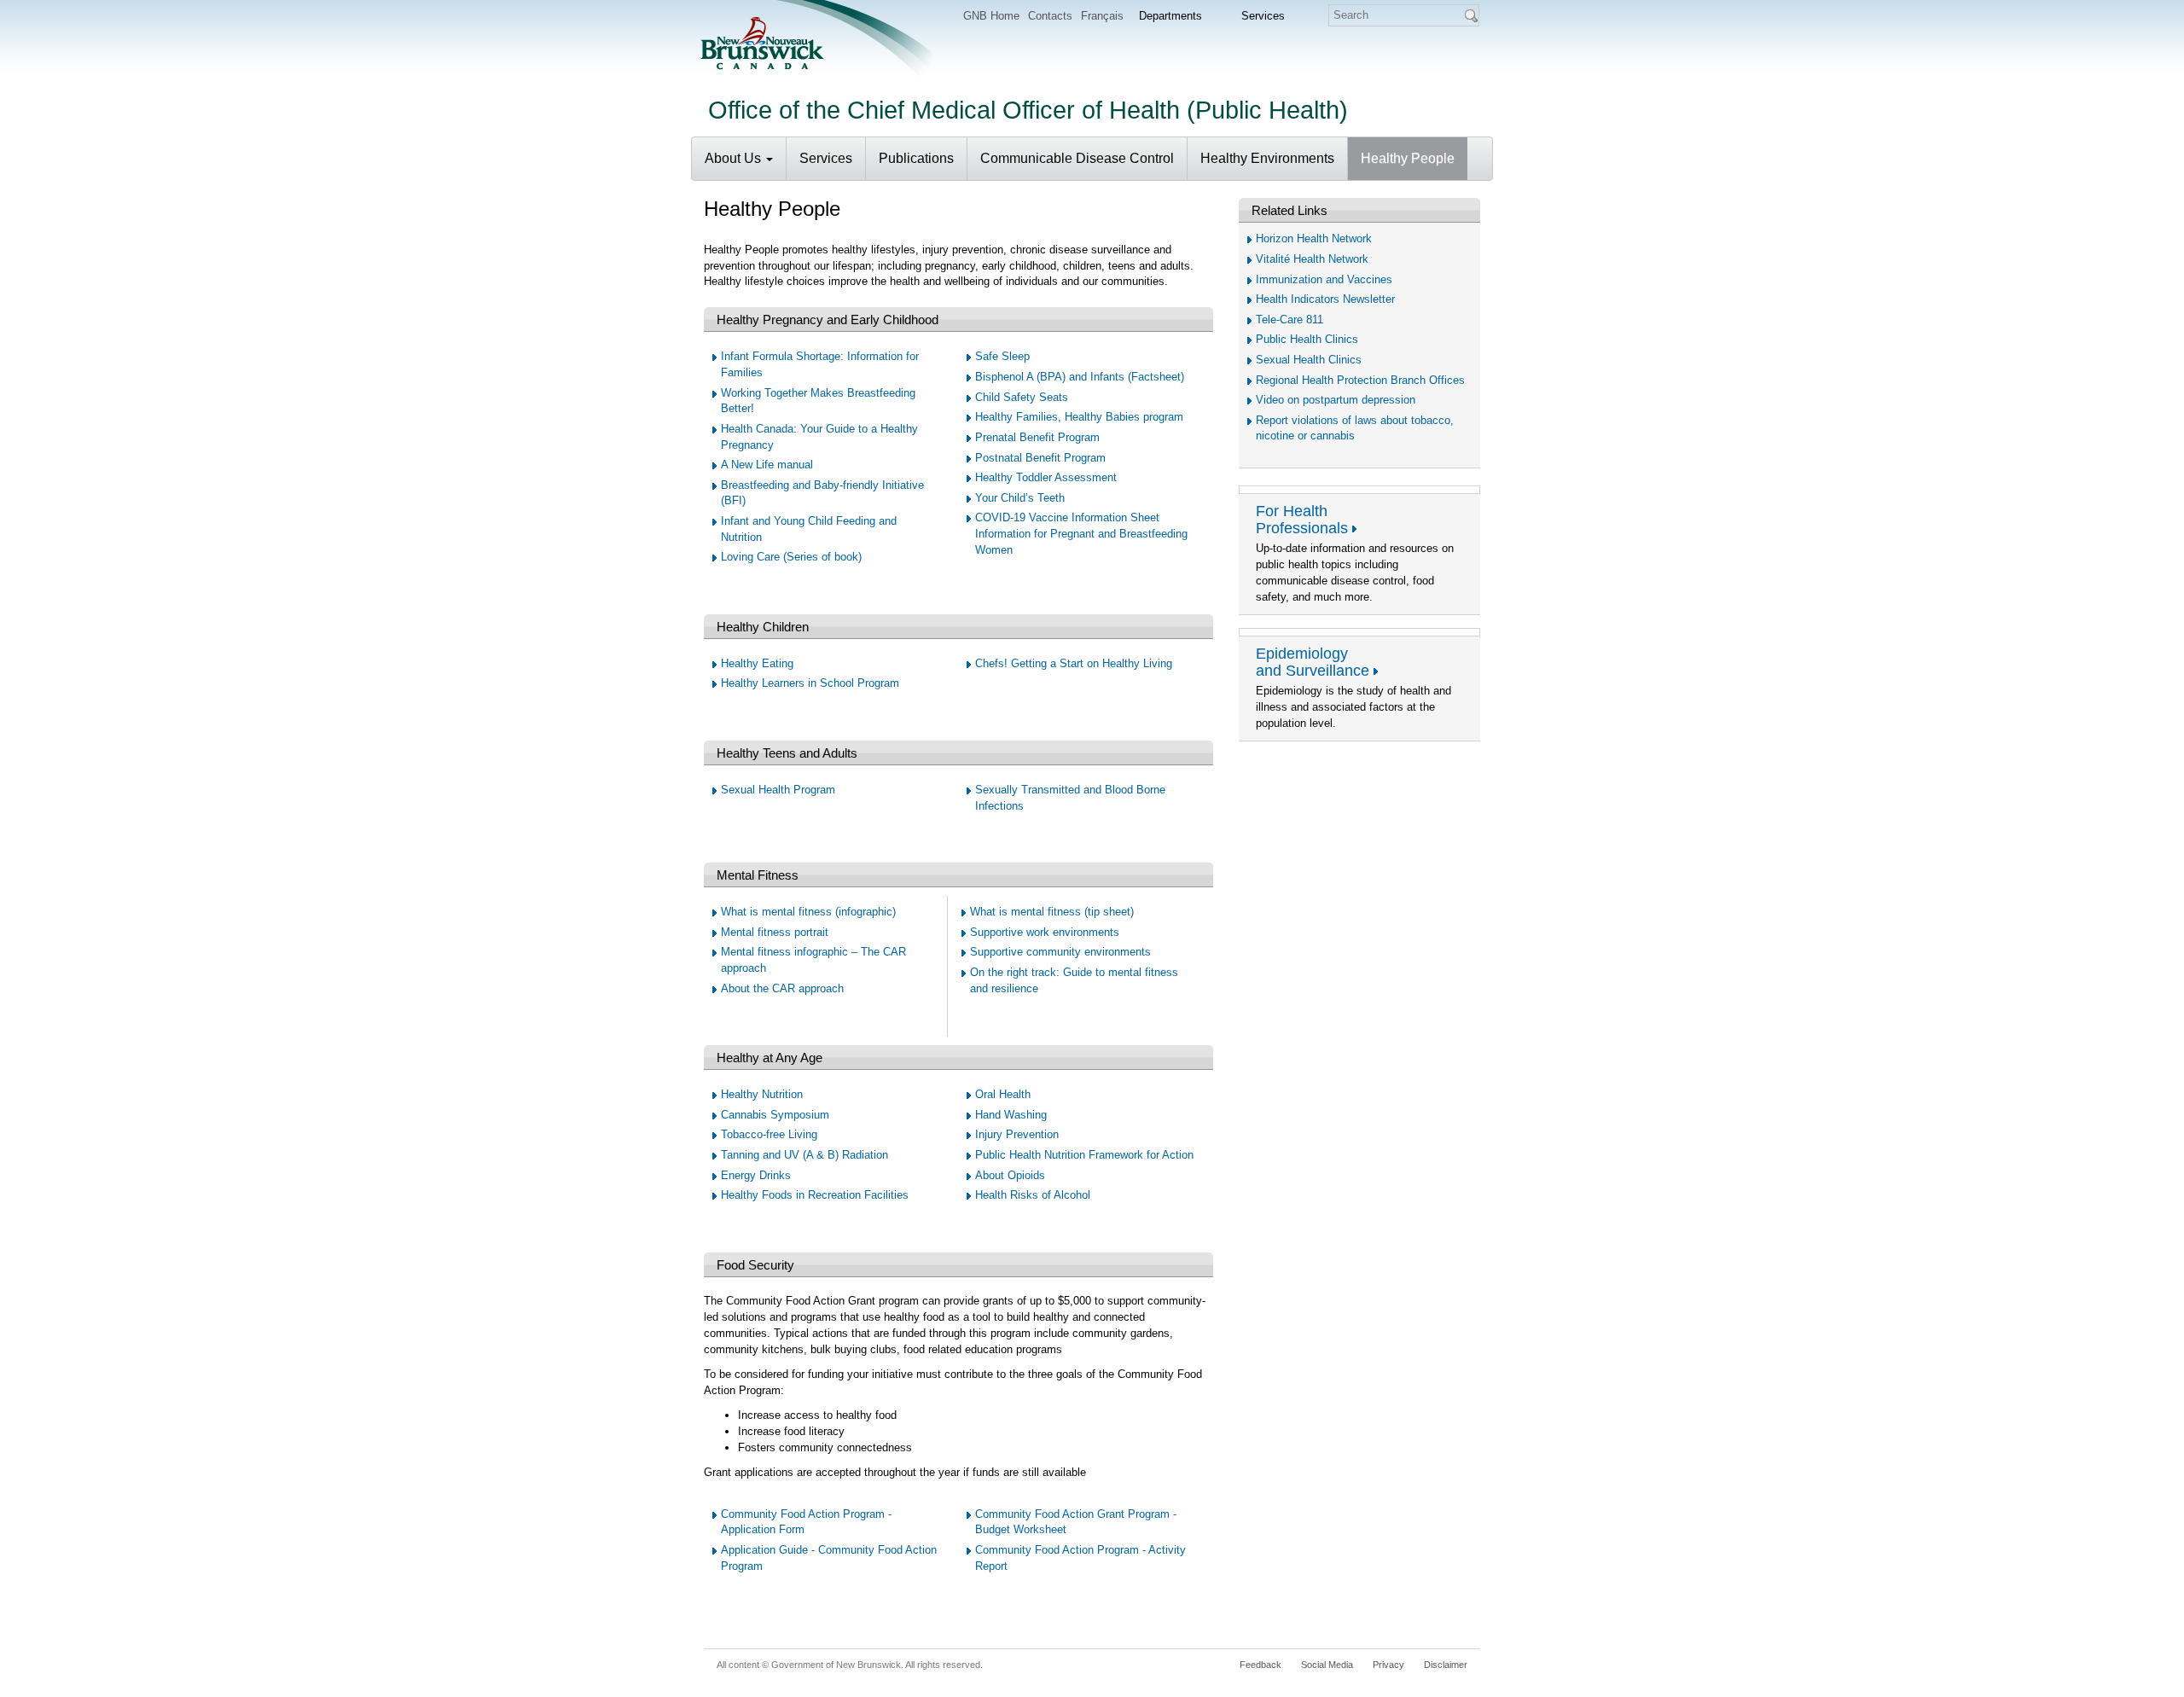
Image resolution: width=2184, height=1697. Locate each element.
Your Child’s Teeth (1020, 498)
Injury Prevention (1017, 1134)
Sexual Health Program (778, 790)
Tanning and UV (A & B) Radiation (804, 1155)
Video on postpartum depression (1336, 400)
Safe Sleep (1002, 356)
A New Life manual (767, 465)
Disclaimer (1446, 1665)
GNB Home (991, 16)
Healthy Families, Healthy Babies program (1079, 417)
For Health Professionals (1302, 520)
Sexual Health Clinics (1309, 360)
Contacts (1050, 16)
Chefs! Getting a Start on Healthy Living (1074, 663)
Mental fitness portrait (775, 932)
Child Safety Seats (1022, 397)
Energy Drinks (756, 1175)
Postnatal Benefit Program (1040, 458)
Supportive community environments (1060, 952)
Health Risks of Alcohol (1033, 1195)
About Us (735, 158)
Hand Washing (1011, 1115)
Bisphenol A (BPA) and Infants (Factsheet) (1080, 377)
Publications (916, 158)
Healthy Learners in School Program (810, 683)
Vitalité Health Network (1312, 259)
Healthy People (1408, 158)
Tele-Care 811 (1289, 320)
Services (826, 158)
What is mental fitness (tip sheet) (1052, 912)
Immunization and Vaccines (1324, 279)
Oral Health (1003, 1094)
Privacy (1388, 1665)
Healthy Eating (757, 663)
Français (1102, 16)
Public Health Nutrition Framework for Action (1084, 1155)
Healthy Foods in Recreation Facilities (815, 1195)
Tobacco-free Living (769, 1134)
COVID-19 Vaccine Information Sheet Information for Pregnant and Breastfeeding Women (1081, 533)
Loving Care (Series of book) (791, 557)
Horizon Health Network (1314, 238)
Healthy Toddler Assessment (1046, 477)
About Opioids (1010, 1175)
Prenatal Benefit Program (1037, 437)
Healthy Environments (1267, 158)
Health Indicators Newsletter (1325, 299)
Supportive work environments (1045, 932)
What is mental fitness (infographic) (808, 912)
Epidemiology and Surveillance (1313, 662)
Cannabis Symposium (775, 1115)
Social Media (1327, 1665)
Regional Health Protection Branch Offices (1360, 380)
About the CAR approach (782, 988)
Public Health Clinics (1307, 339)
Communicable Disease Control (1077, 158)
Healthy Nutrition (762, 1094)
